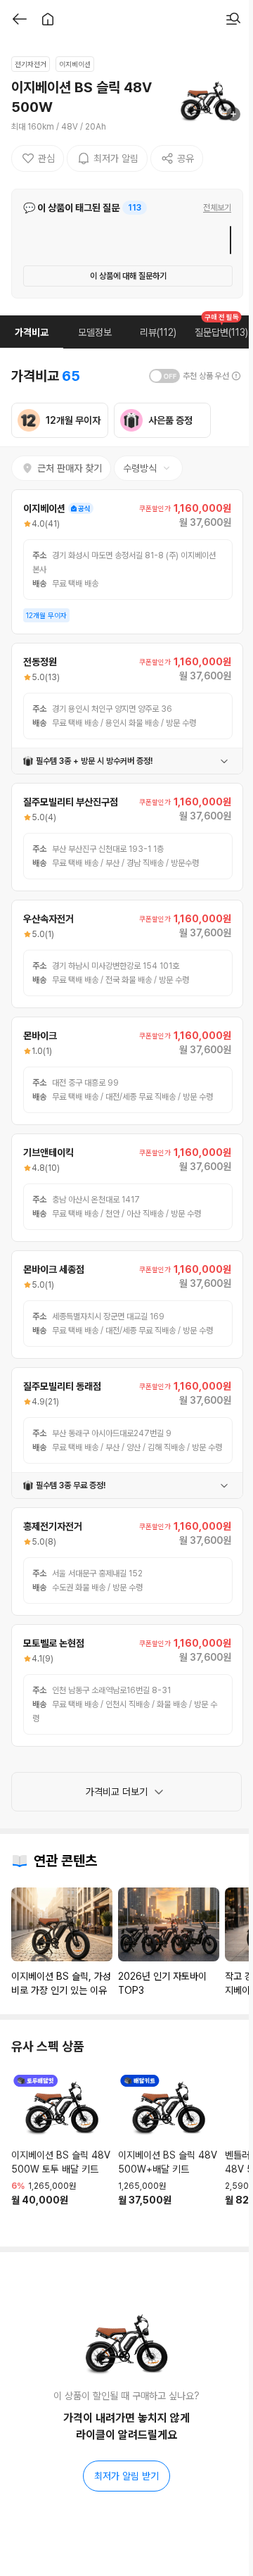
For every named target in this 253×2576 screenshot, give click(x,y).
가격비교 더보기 (117, 1792)
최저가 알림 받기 (126, 2476)
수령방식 (140, 468)
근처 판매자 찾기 (70, 468)
